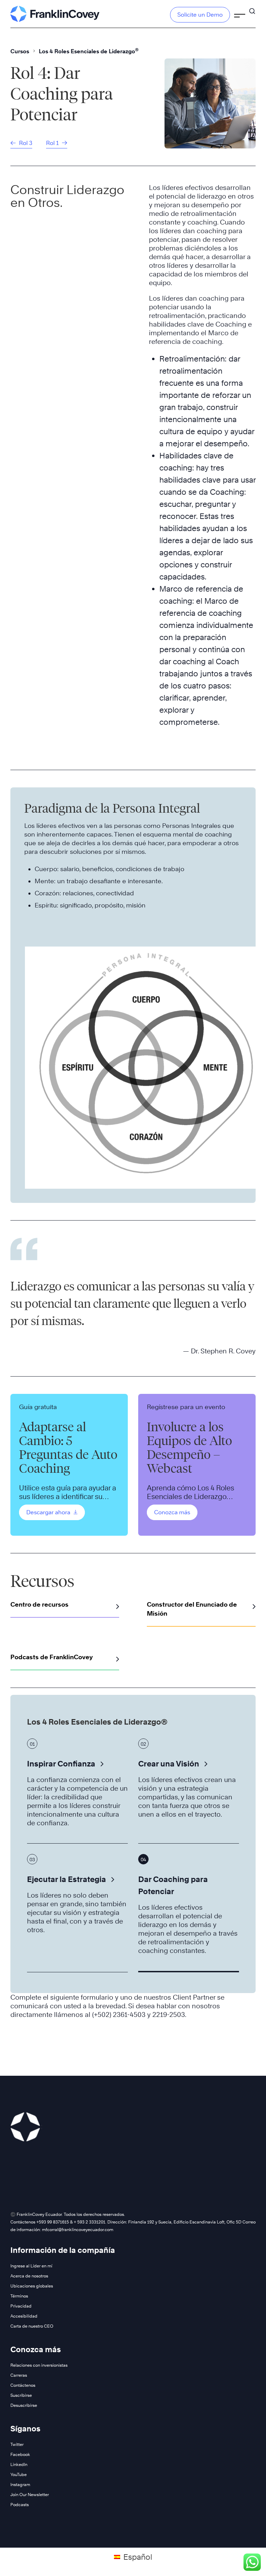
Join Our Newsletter (30, 2495)
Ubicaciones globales (32, 2286)
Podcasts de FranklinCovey (52, 1657)
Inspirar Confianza (61, 1764)
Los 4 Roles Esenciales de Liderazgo (89, 51)
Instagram (20, 2484)
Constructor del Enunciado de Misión (192, 1609)
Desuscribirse (24, 2405)
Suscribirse (21, 2395)
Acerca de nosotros (29, 2276)
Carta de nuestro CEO (32, 2326)
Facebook (20, 2454)
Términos (19, 2296)
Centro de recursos (39, 1604)
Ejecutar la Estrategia (66, 1879)
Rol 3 (25, 143)
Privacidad (21, 2306)
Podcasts (20, 2505)
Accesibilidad (24, 2316)
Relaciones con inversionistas (39, 2365)
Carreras (19, 2375)
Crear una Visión (169, 1764)
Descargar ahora (49, 1512)
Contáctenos (23, 2385)
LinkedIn (19, 2464)
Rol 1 (53, 143)
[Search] (252, 8)
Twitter (17, 2444)
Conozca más (172, 1512)
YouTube (19, 2474)
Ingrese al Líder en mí (31, 2266)
